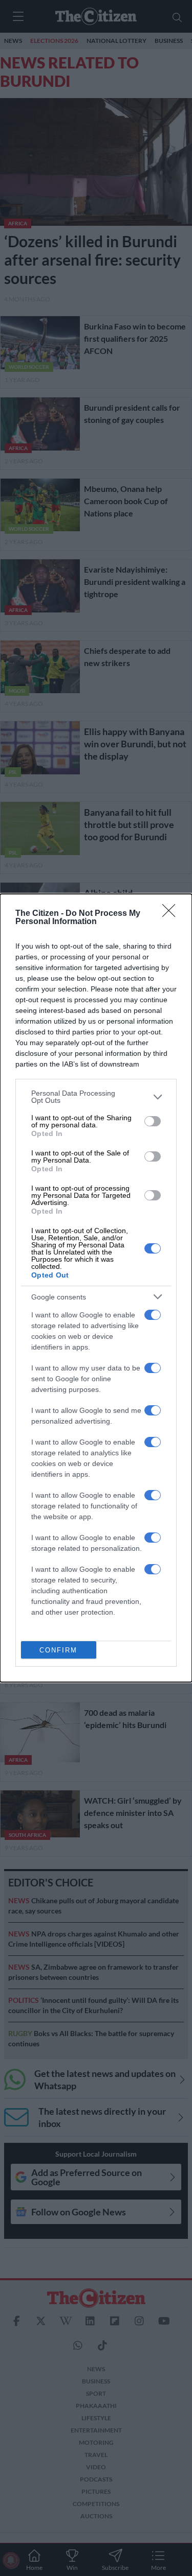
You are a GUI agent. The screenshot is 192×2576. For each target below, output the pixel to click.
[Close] (172, 914)
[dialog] (96, 1288)
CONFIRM (58, 1650)
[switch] (153, 1121)
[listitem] (96, 1097)
